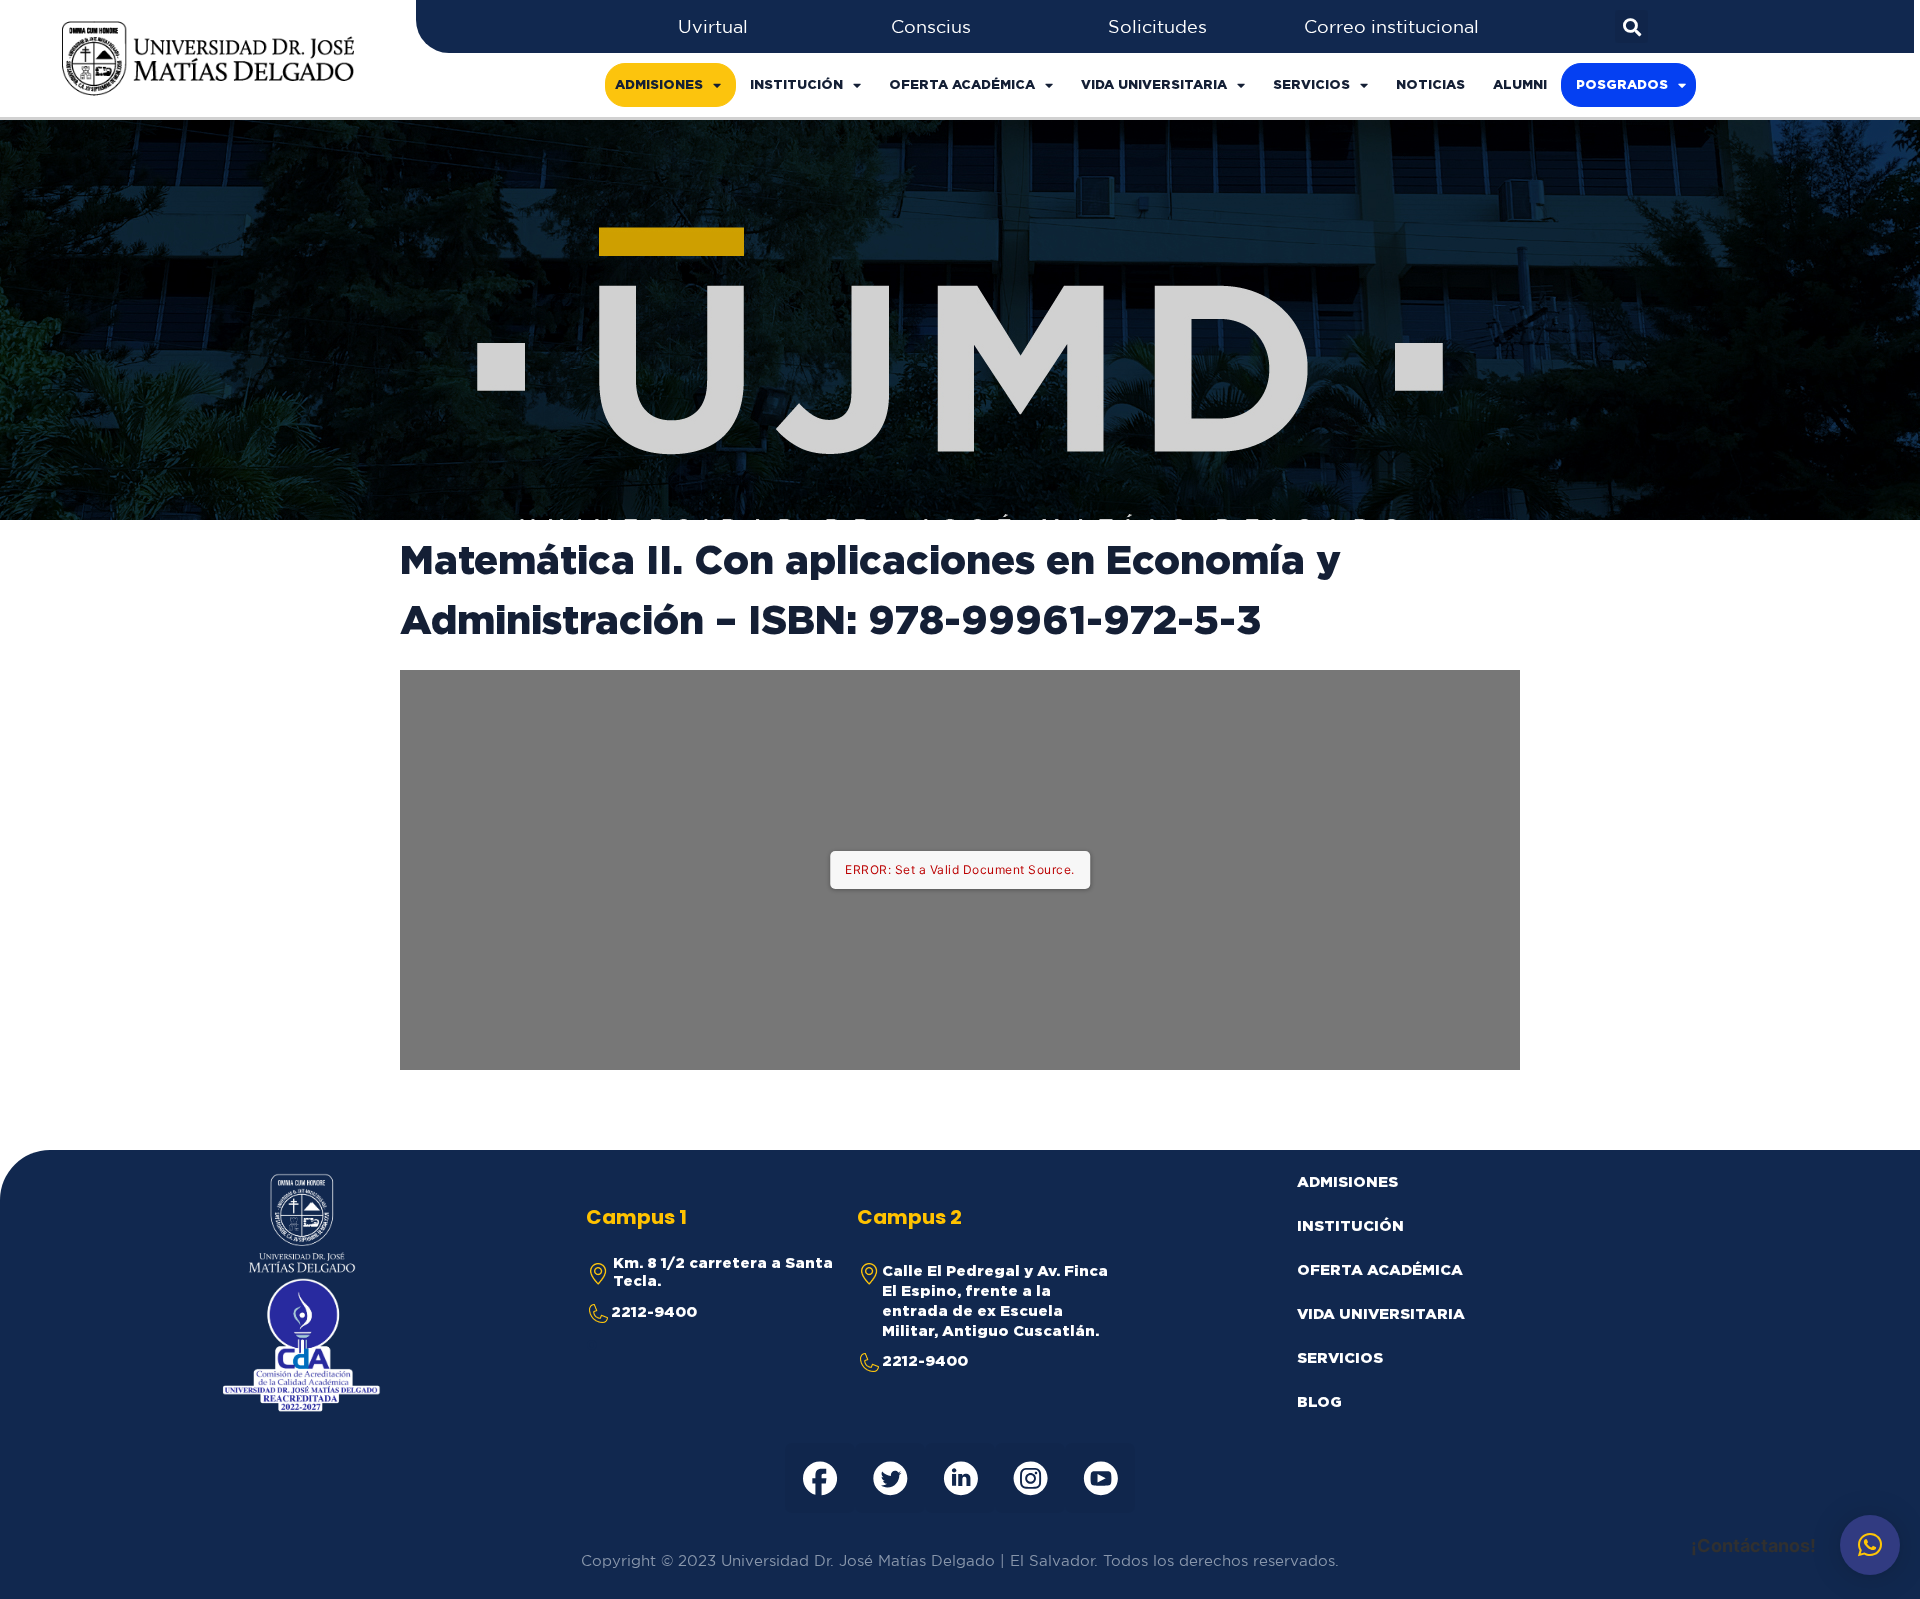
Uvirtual (713, 26)
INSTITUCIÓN (796, 84)
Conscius (931, 26)
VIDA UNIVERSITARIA (1154, 84)
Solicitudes (1157, 26)
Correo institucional (1391, 26)
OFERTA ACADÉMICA (962, 84)
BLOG (1319, 1401)
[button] (1870, 1545)
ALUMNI (1520, 84)
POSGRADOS (1622, 84)
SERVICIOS (1311, 84)
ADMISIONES (659, 84)
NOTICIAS (1430, 84)
